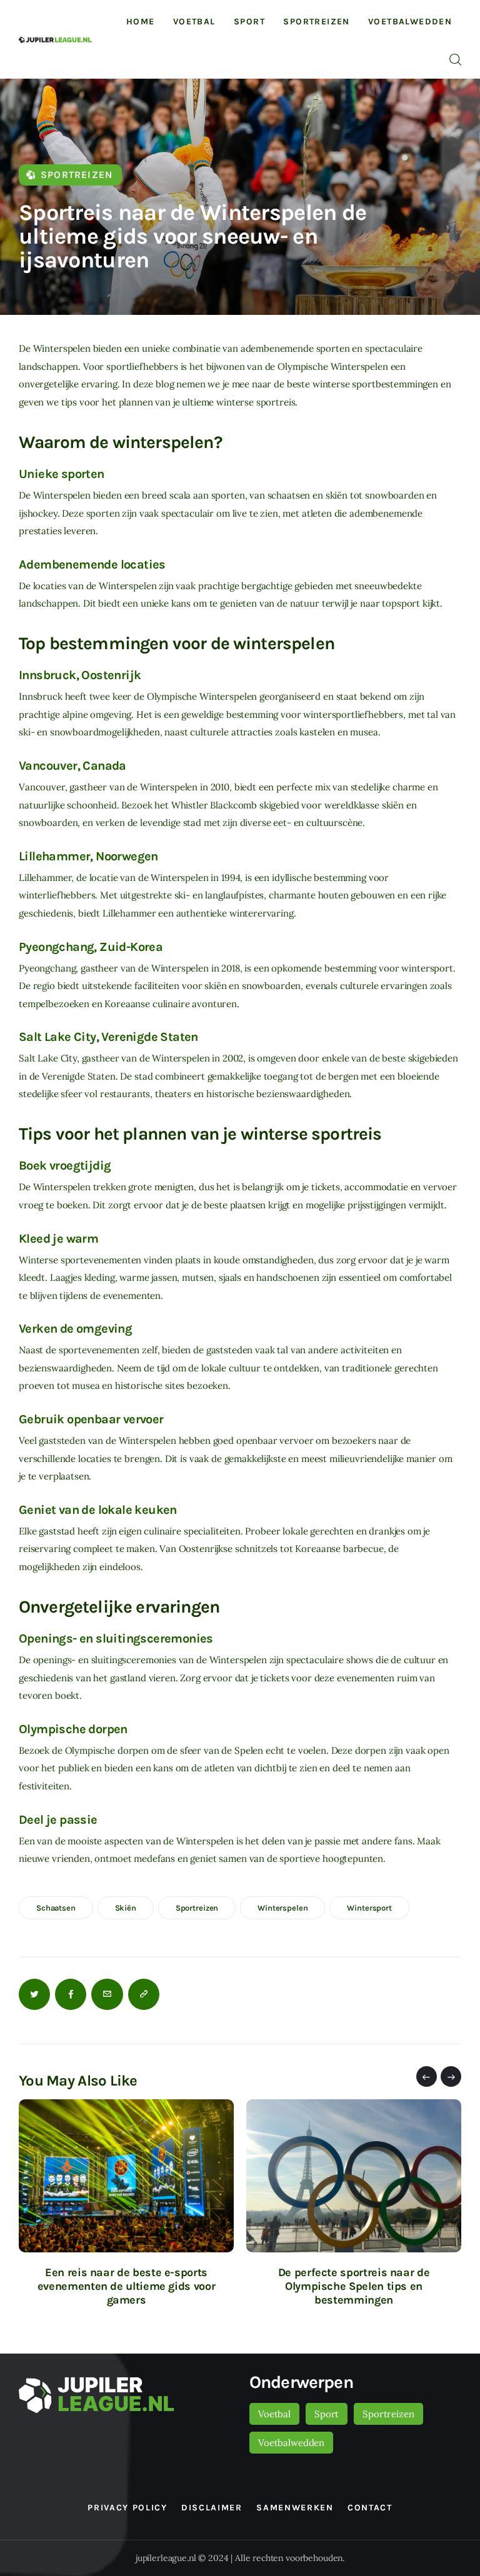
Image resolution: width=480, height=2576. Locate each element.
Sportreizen (77, 175)
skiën (126, 1908)
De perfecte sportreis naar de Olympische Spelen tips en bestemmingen (354, 2286)
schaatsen (56, 1908)
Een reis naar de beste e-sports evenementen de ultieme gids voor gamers (126, 2286)
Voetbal (274, 2414)
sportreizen (197, 1908)
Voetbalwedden (291, 2443)
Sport (327, 2414)
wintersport (369, 1908)
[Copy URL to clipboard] (144, 1994)
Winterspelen (282, 1908)
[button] (427, 2076)
